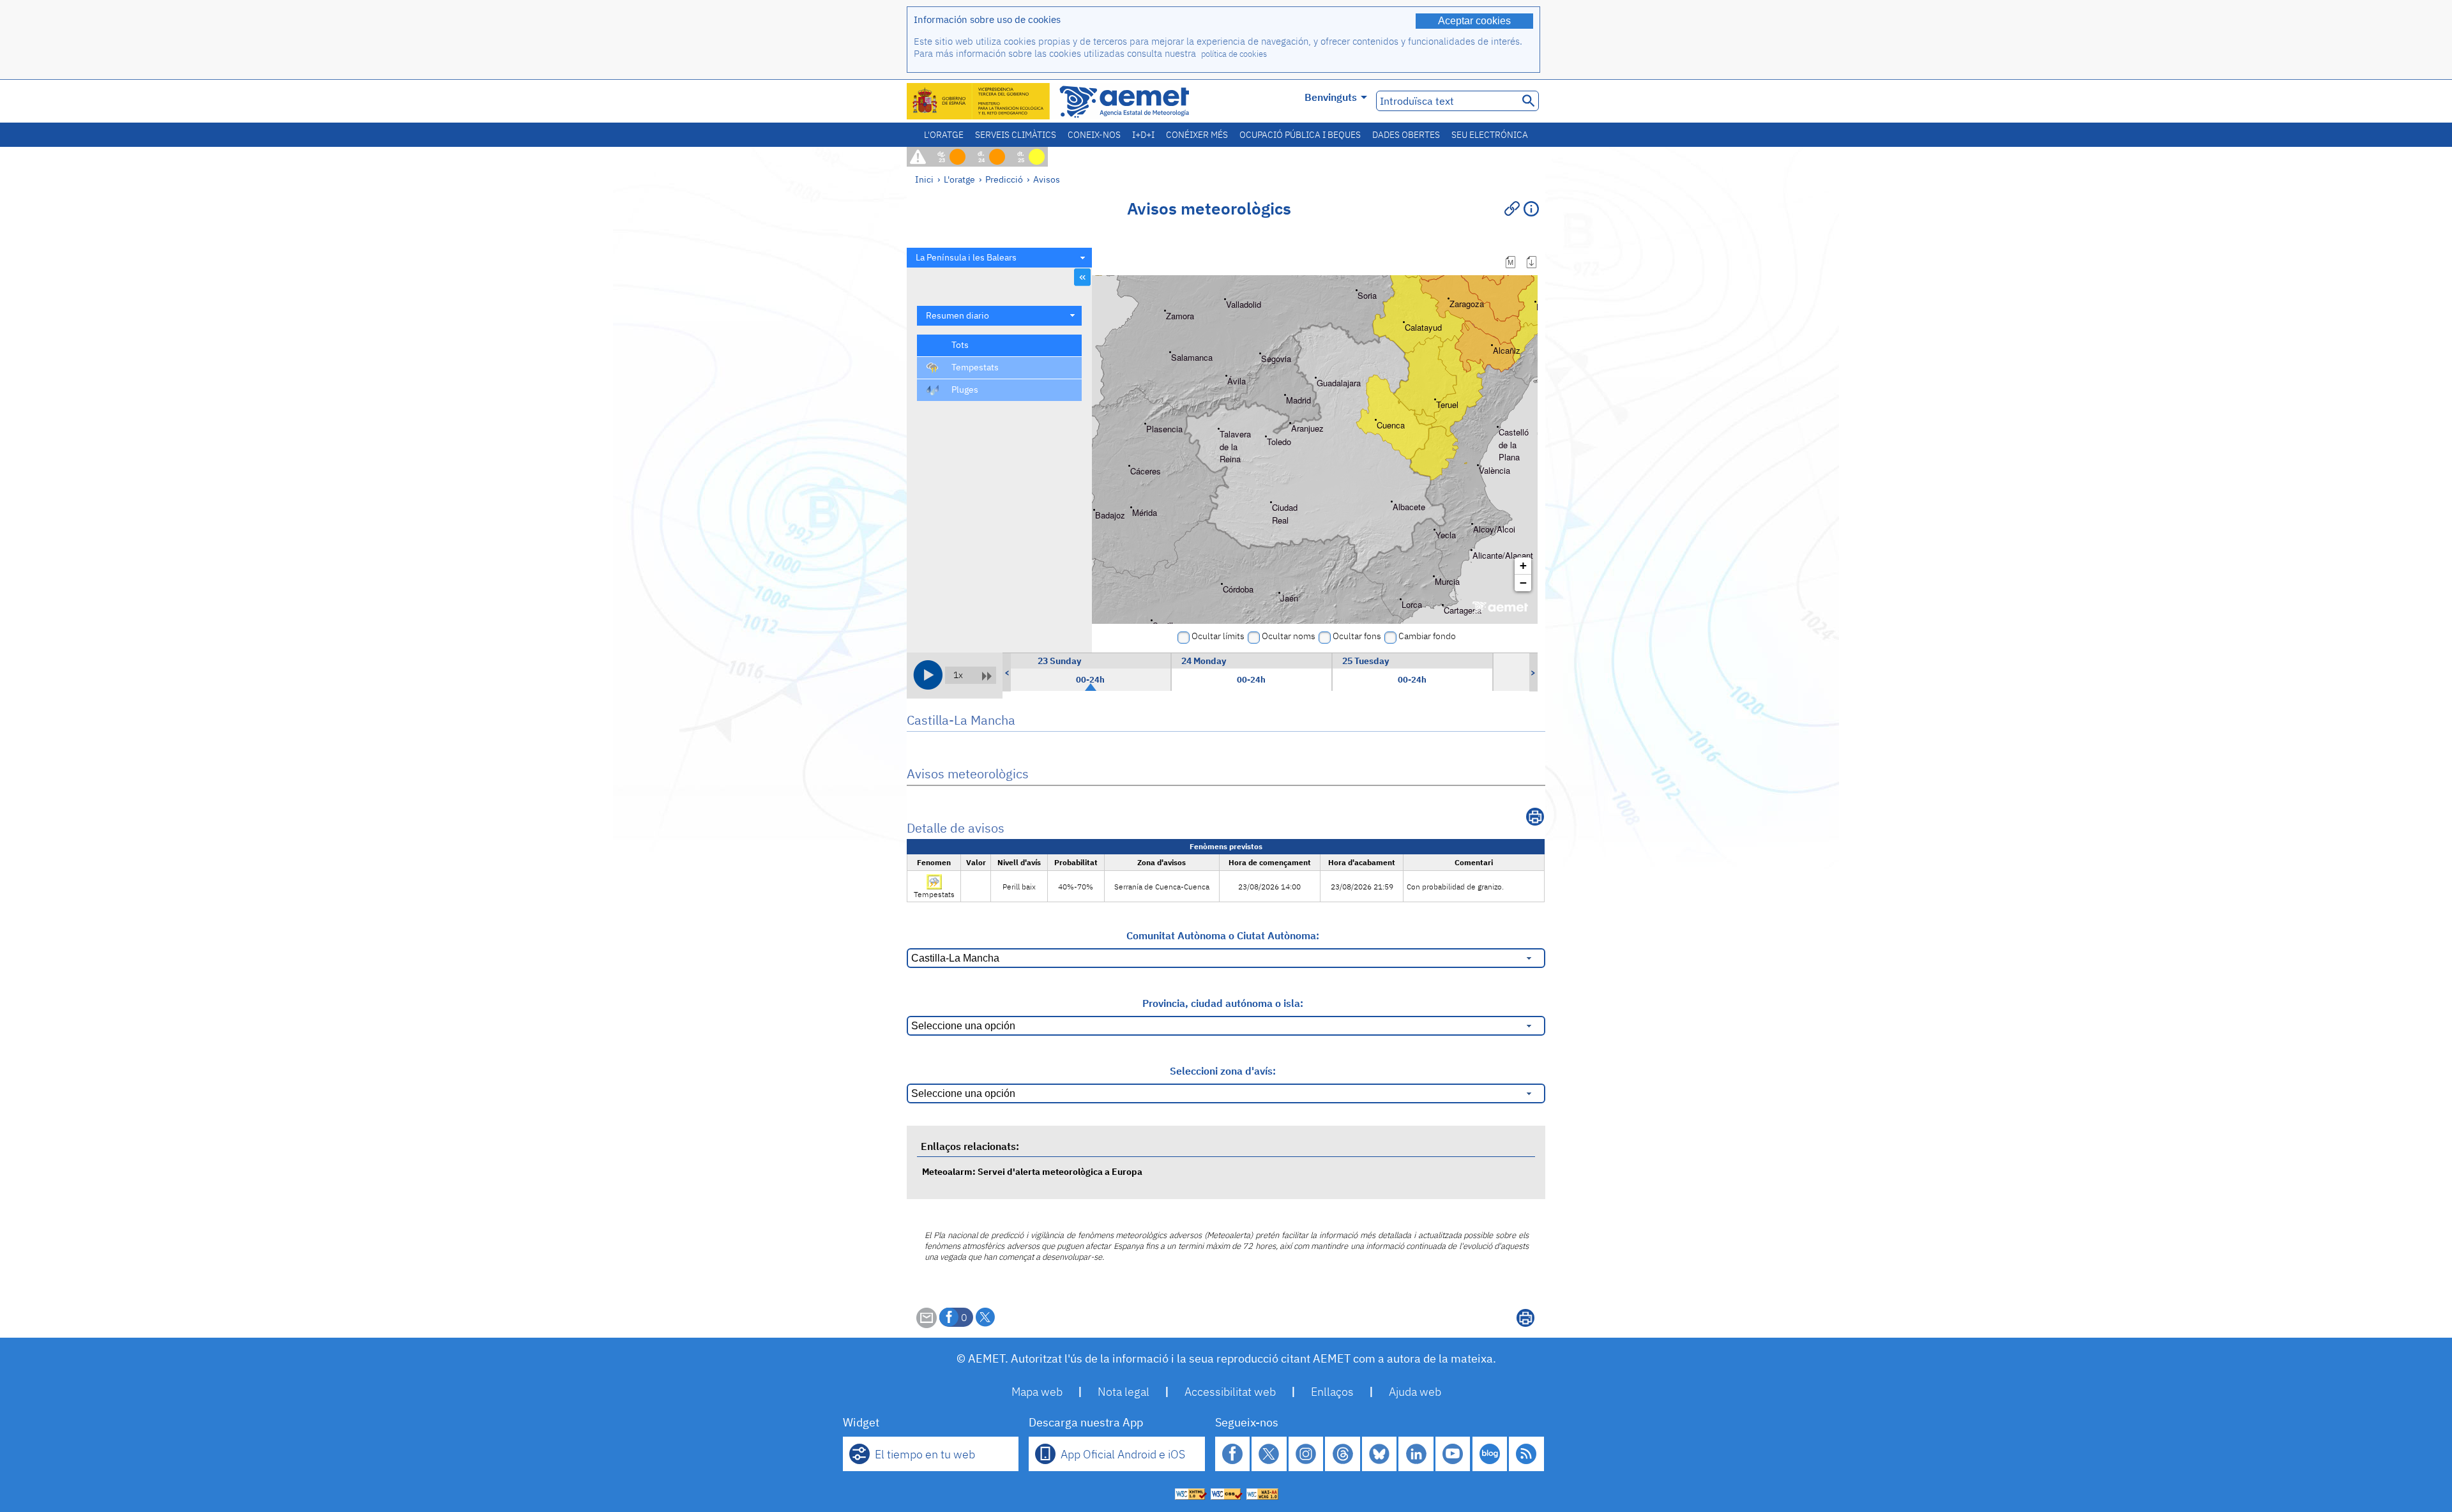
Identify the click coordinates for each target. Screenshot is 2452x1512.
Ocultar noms (1289, 636)
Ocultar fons (1357, 636)
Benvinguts (1331, 97)
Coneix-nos (1094, 135)
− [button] (1523, 583)
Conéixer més (1197, 135)
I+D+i (1143, 135)
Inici (924, 179)
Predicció (1004, 179)
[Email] (927, 1324)
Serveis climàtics (1016, 135)
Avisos (1047, 179)
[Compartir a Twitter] (985, 1317)
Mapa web (1037, 1392)
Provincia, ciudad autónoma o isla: (1223, 1003)
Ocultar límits (1218, 636)
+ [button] (1523, 565)
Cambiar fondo (1427, 636)
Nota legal (1124, 1392)
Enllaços (1332, 1392)
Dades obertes (1406, 135)
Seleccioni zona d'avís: (1223, 1071)
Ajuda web (1415, 1392)
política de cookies (1234, 54)
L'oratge (944, 135)
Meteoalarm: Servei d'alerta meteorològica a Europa (1032, 1171)
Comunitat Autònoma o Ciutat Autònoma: (1223, 935)
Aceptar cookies (1474, 21)
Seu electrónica (1490, 135)
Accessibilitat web (1230, 1392)
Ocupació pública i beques (1300, 135)
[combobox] (999, 258)
